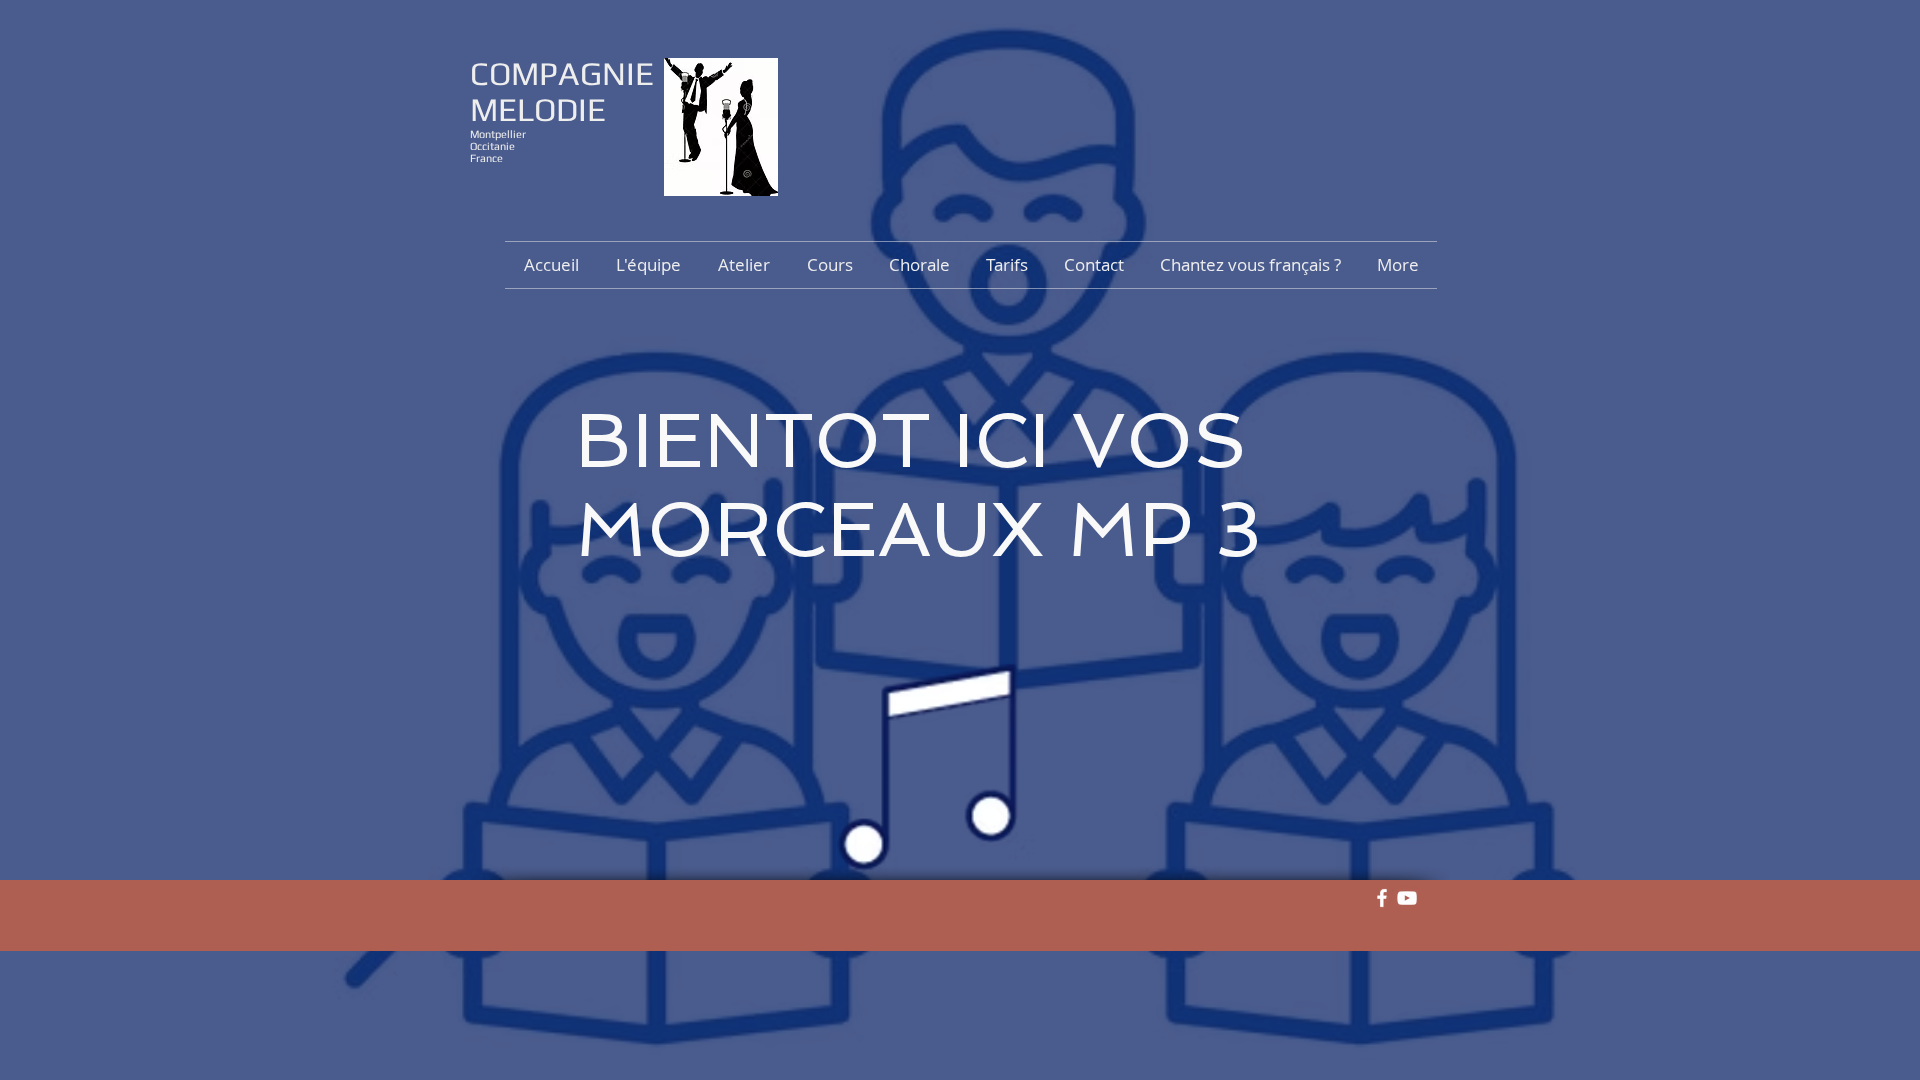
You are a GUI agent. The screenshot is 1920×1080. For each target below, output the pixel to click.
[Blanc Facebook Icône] (1382, 898)
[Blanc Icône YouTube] (1407, 898)
